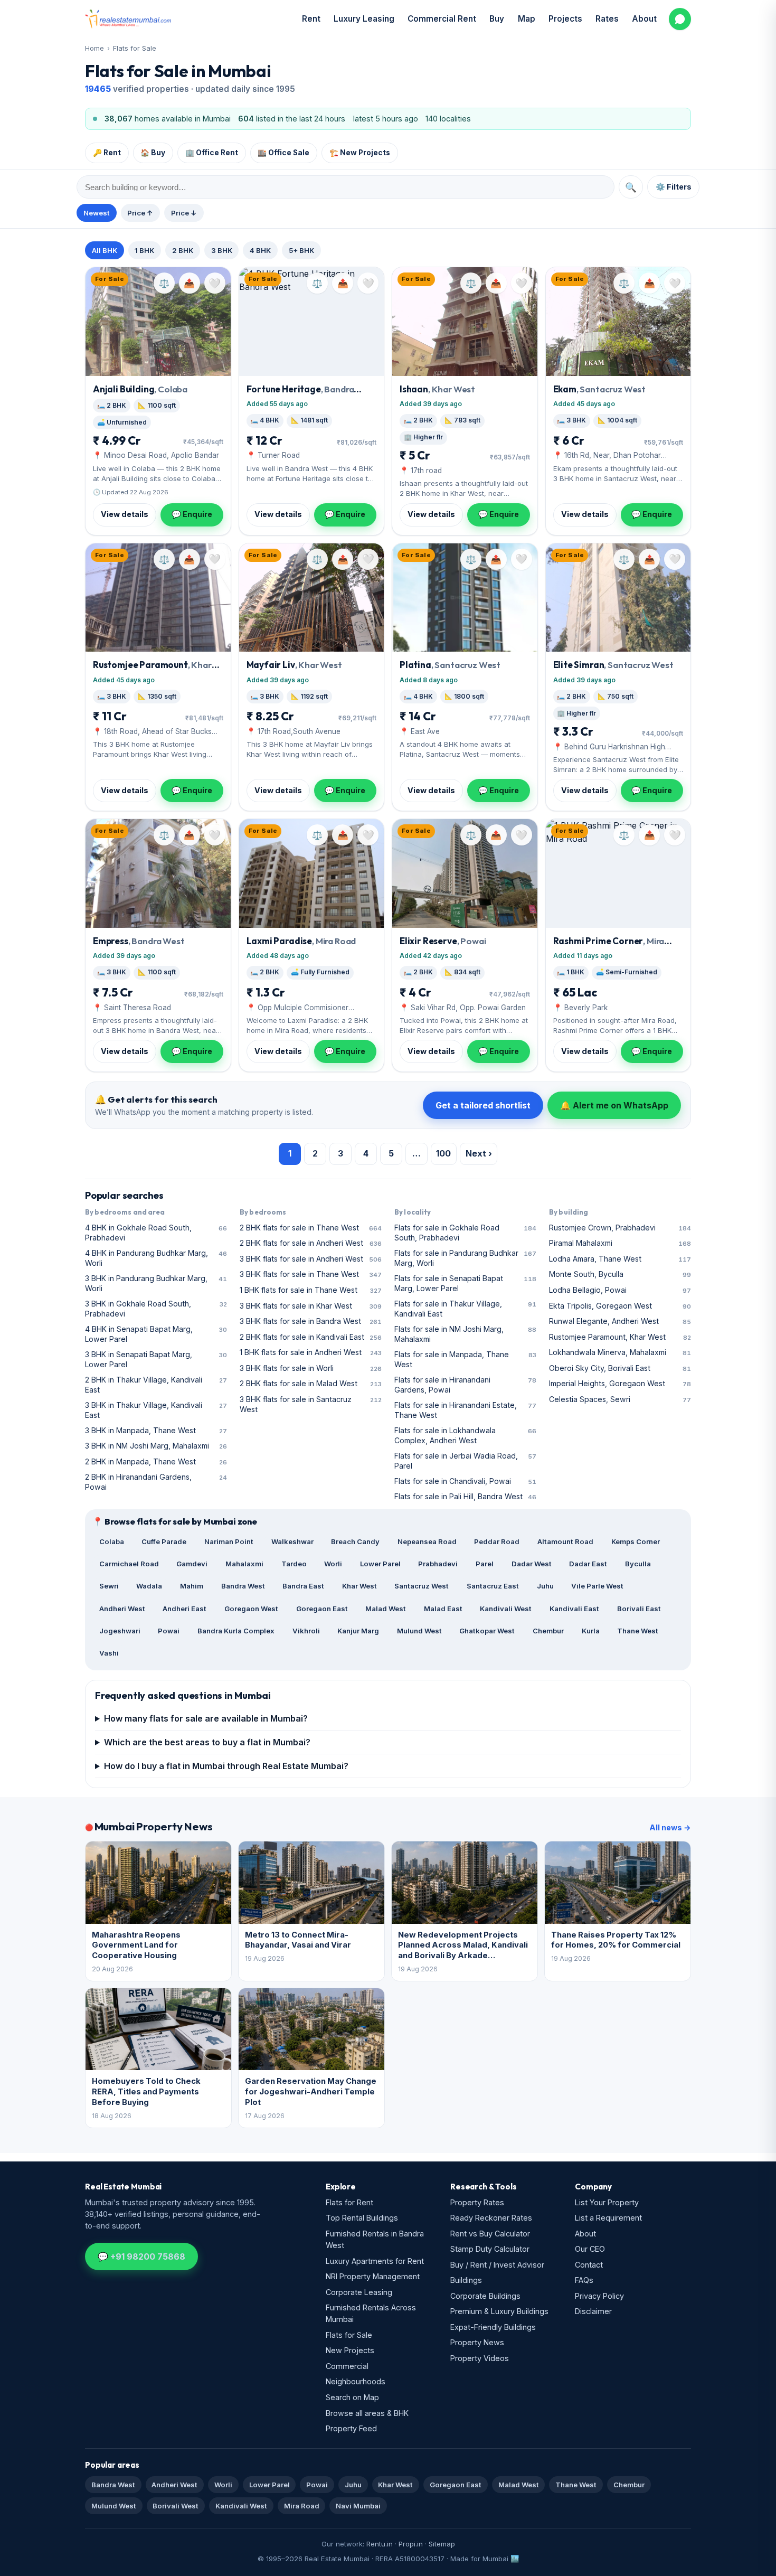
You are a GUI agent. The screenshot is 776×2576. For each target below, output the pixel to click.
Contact (589, 2265)
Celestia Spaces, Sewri (620, 1399)
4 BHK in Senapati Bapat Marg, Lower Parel (156, 1334)
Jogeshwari (120, 1631)
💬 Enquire (192, 514)
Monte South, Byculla (620, 1274)
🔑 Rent (107, 153)
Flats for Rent (349, 2202)
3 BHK (222, 250)
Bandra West (243, 1586)
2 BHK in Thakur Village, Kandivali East (156, 1385)
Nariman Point (229, 1541)
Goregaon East (322, 1609)
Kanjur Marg (358, 1631)
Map (527, 19)
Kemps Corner (636, 1541)
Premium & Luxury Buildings (499, 2311)
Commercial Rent (442, 19)
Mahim (192, 1586)
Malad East (443, 1609)
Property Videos (480, 2358)
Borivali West (176, 2506)
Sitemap (442, 2544)
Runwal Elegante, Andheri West (620, 1321)
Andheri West (122, 1609)
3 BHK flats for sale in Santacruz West (311, 1404)
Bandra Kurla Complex (236, 1631)
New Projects (350, 2350)
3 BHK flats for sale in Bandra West (311, 1321)
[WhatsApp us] (680, 19)
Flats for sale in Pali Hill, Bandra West (465, 1496)
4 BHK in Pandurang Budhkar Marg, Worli (156, 1258)
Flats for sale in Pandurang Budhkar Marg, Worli (465, 1258)
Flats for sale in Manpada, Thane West (465, 1359)
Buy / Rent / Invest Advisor (497, 2265)
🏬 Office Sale (283, 153)
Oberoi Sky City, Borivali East (620, 1368)
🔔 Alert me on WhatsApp (614, 1105)
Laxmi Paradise (301, 941)
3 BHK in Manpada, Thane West (156, 1430)
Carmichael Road (129, 1564)
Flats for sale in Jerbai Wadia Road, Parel (465, 1461)
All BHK (105, 250)
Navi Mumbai (358, 2506)
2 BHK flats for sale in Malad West (311, 1383)
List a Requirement (608, 2218)
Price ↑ (140, 213)
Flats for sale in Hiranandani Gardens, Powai (465, 1385)
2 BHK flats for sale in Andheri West (311, 1243)
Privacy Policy (599, 2296)
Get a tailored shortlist (483, 1105)
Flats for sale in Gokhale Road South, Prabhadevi (465, 1233)
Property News (477, 2342)
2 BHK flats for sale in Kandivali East (311, 1337)
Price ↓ (184, 213)
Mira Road (302, 2506)
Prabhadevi (438, 1564)
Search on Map (352, 2397)
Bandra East (303, 1586)
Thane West (638, 1631)
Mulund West (419, 1631)
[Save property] (215, 283)
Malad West (386, 1609)
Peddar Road (497, 1541)
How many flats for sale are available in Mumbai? (206, 1718)
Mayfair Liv (294, 665)
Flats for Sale (135, 48)
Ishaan (437, 389)
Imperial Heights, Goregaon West (620, 1383)
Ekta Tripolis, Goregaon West (620, 1306)
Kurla (591, 1631)
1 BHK (144, 250)
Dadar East (588, 1564)
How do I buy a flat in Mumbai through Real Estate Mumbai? (226, 1766)
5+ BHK (301, 250)
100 (443, 1153)
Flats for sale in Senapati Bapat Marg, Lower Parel (465, 1283)
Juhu (545, 1586)
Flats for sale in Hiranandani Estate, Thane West (465, 1410)
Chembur (548, 1631)
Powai (169, 1631)
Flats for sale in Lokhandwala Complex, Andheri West (465, 1435)
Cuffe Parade (164, 1541)
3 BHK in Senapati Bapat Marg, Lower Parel (156, 1359)
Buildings (466, 2280)
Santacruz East (493, 1586)
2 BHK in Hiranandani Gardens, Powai (156, 1482)
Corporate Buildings (485, 2296)
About (644, 19)
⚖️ (164, 283)
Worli (333, 1564)
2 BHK (183, 250)
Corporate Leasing (359, 2292)
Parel (485, 1564)
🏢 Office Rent (212, 153)
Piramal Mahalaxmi (620, 1243)
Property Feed (351, 2428)
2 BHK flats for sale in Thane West (311, 1228)
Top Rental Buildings (362, 2218)
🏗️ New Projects (360, 153)
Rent (311, 19)
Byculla (638, 1564)
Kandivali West (506, 1609)
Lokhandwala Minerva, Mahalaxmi (620, 1352)
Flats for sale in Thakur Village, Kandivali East (465, 1309)
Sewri (109, 1586)
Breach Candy (355, 1541)
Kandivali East (574, 1609)
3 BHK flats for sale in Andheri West (311, 1259)
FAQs (584, 2280)
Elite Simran (613, 665)
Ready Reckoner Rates (491, 2218)
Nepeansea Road (427, 1541)
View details (125, 514)
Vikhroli (306, 1631)
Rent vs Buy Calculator (490, 2234)
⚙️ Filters (674, 187)
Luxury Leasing (364, 19)
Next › (479, 1153)
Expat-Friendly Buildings (493, 2327)
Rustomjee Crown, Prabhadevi (620, 1228)
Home (94, 48)
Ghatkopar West (487, 1631)
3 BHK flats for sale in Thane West (311, 1274)
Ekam (600, 389)
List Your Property (607, 2202)
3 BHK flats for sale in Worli (311, 1368)
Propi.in (411, 2544)
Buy (497, 19)
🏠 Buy (153, 153)
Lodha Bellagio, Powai (620, 1290)
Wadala (149, 1586)
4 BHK (260, 250)
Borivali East (639, 1609)
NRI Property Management (373, 2276)
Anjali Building (140, 389)
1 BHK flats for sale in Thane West (311, 1290)
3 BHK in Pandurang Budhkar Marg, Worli (156, 1283)
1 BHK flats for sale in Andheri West (311, 1352)
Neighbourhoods (356, 2381)
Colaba (112, 1541)
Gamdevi (192, 1564)
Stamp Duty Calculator (490, 2249)
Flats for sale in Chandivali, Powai (465, 1481)
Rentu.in (380, 2544)
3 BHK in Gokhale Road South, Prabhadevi (156, 1309)
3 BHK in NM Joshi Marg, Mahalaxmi (156, 1446)
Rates (607, 19)
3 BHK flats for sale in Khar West (311, 1306)
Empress (139, 941)
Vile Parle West (597, 1586)
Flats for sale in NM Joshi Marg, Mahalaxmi (465, 1334)
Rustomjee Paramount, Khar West (620, 1337)
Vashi (109, 1653)
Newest (97, 213)
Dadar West (532, 1564)
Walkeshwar (292, 1541)
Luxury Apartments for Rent (375, 2261)
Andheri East (184, 1609)
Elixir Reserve (443, 941)
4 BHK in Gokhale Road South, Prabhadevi (156, 1233)
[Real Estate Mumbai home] (128, 19)
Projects (565, 19)
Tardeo (294, 1564)
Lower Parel (380, 1564)
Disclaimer (593, 2311)
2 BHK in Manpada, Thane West (156, 1461)
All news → (670, 1827)
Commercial (347, 2366)
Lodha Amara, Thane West (620, 1259)
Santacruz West (422, 1586)
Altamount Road (565, 1541)
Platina (450, 665)
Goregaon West (251, 1609)
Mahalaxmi (244, 1564)
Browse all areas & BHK (367, 2413)
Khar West (359, 1586)
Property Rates (477, 2202)
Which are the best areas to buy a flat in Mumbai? (207, 1742)
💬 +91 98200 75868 (141, 2257)
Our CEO (590, 2249)
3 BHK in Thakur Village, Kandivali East (156, 1410)
